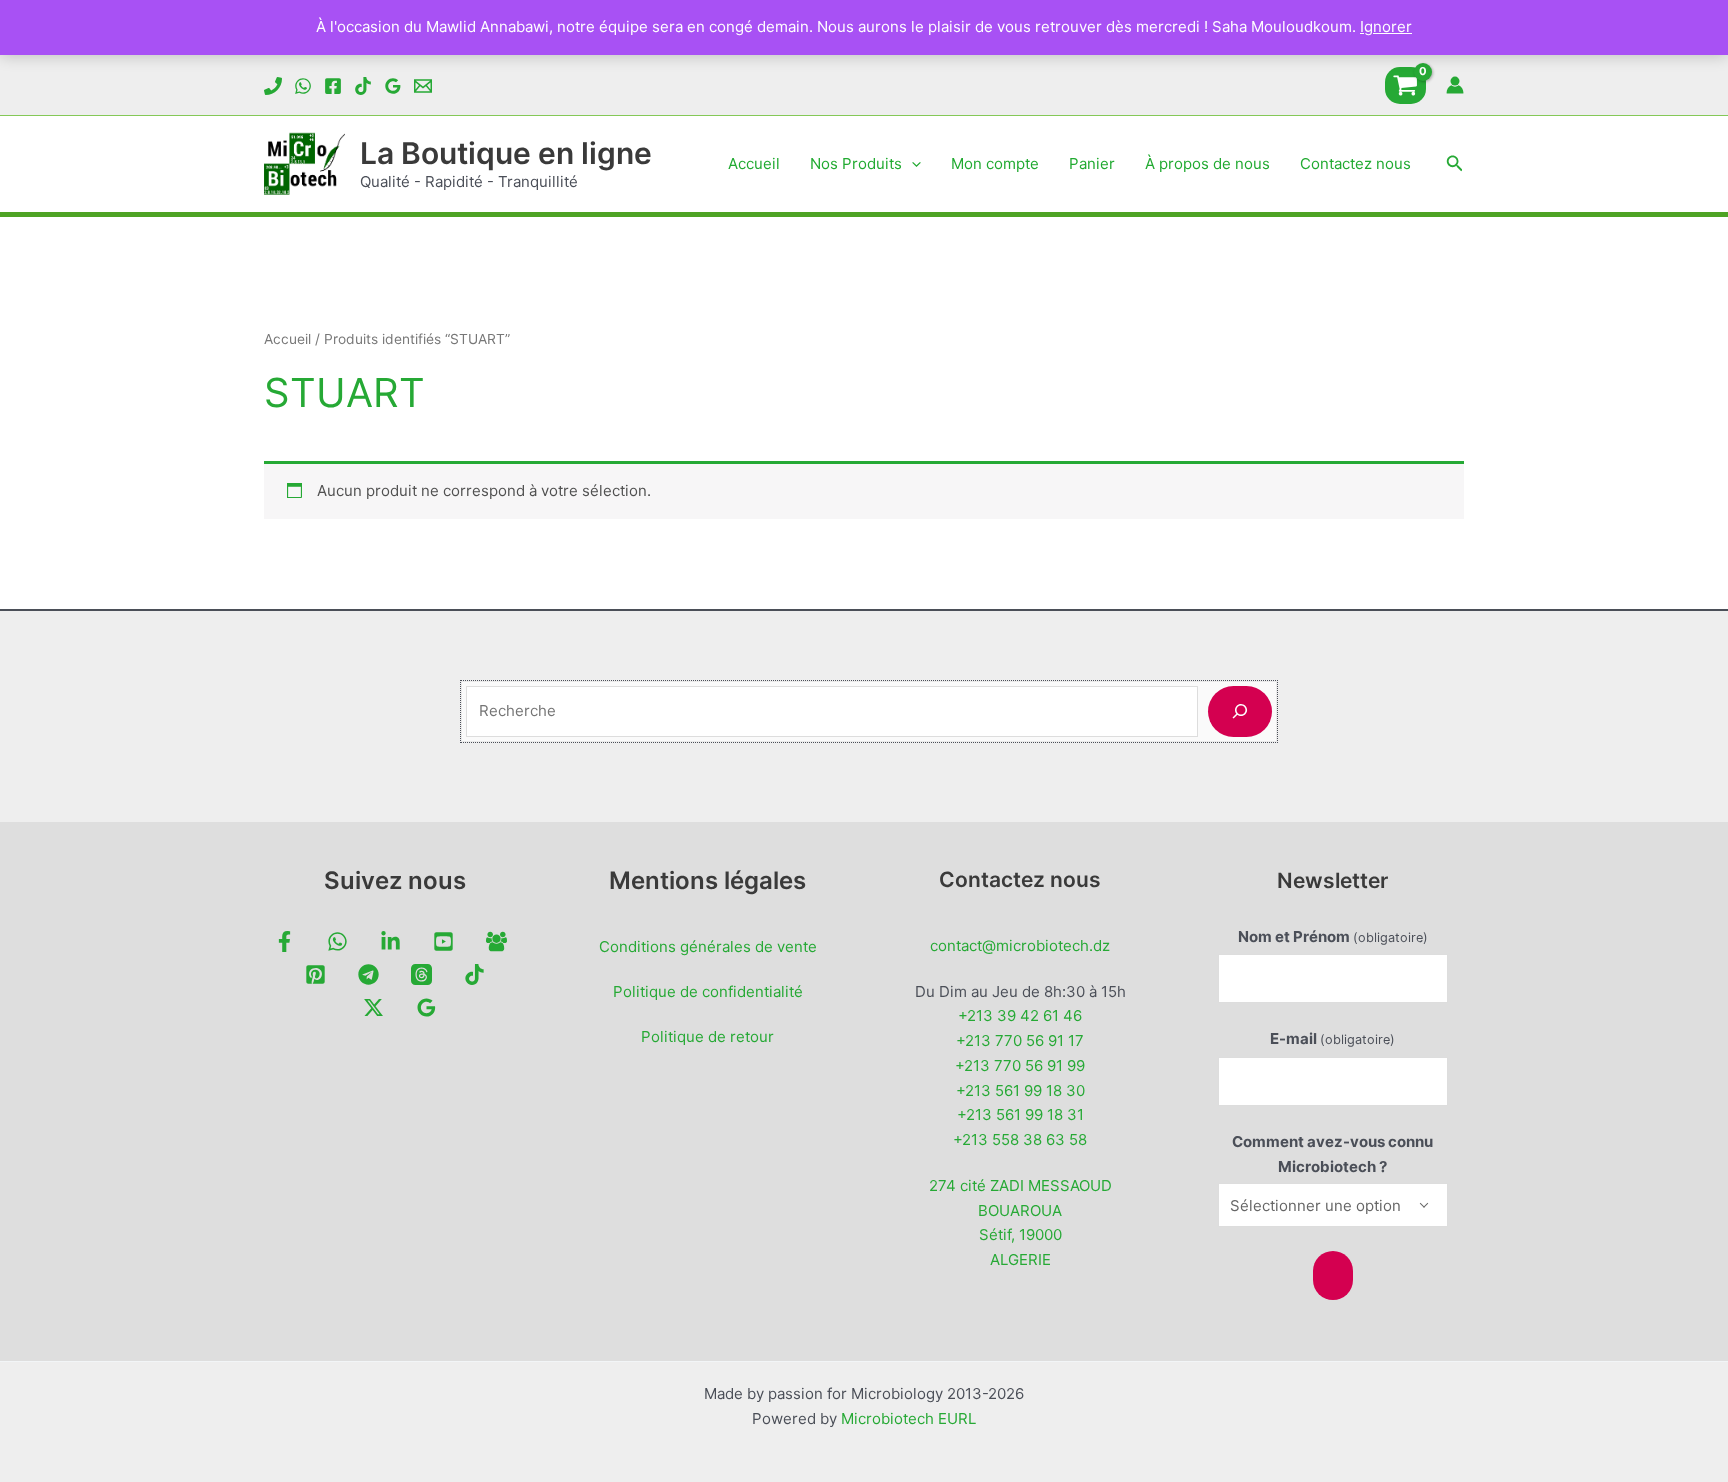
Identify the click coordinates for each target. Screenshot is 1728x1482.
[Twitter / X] (373, 1007)
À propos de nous (1207, 163)
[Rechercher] (1240, 711)
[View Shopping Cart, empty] (1405, 85)
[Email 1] (423, 86)
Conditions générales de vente (708, 946)
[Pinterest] (315, 974)
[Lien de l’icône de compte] (1455, 85)
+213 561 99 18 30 (1020, 1090)
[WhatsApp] (303, 86)
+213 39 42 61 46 (1020, 1015)
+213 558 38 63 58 (1020, 1139)
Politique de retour (707, 1036)
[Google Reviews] (393, 86)
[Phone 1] (273, 86)
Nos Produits (856, 163)
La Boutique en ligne (506, 153)
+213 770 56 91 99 (1020, 1065)
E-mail (1332, 1038)
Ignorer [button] (1386, 26)
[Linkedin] (390, 941)
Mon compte (995, 163)
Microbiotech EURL (908, 1418)
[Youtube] (443, 941)
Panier (1092, 163)
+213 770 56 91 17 (1020, 1040)
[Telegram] (368, 974)
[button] (911, 164)
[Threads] (421, 974)
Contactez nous (1355, 163)
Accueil (754, 163)
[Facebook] (333, 86)
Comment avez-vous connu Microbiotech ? (1332, 1154)
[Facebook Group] (496, 941)
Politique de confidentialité (708, 991)
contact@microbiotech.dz (1020, 945)
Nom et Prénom (1333, 936)
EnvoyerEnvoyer (1333, 1275)
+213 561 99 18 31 (1020, 1114)
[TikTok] (363, 86)
